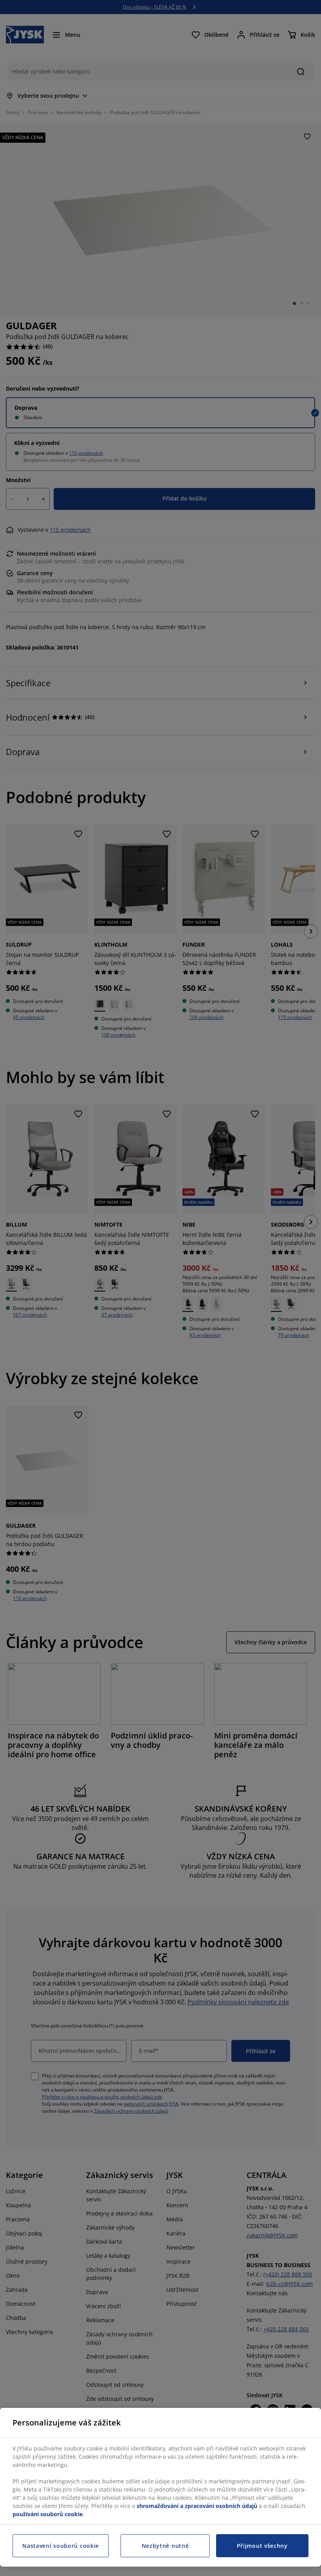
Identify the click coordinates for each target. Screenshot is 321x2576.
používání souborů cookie (48, 2514)
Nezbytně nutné (165, 2546)
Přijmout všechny (262, 2546)
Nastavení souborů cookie (61, 2546)
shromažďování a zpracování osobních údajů (197, 2506)
